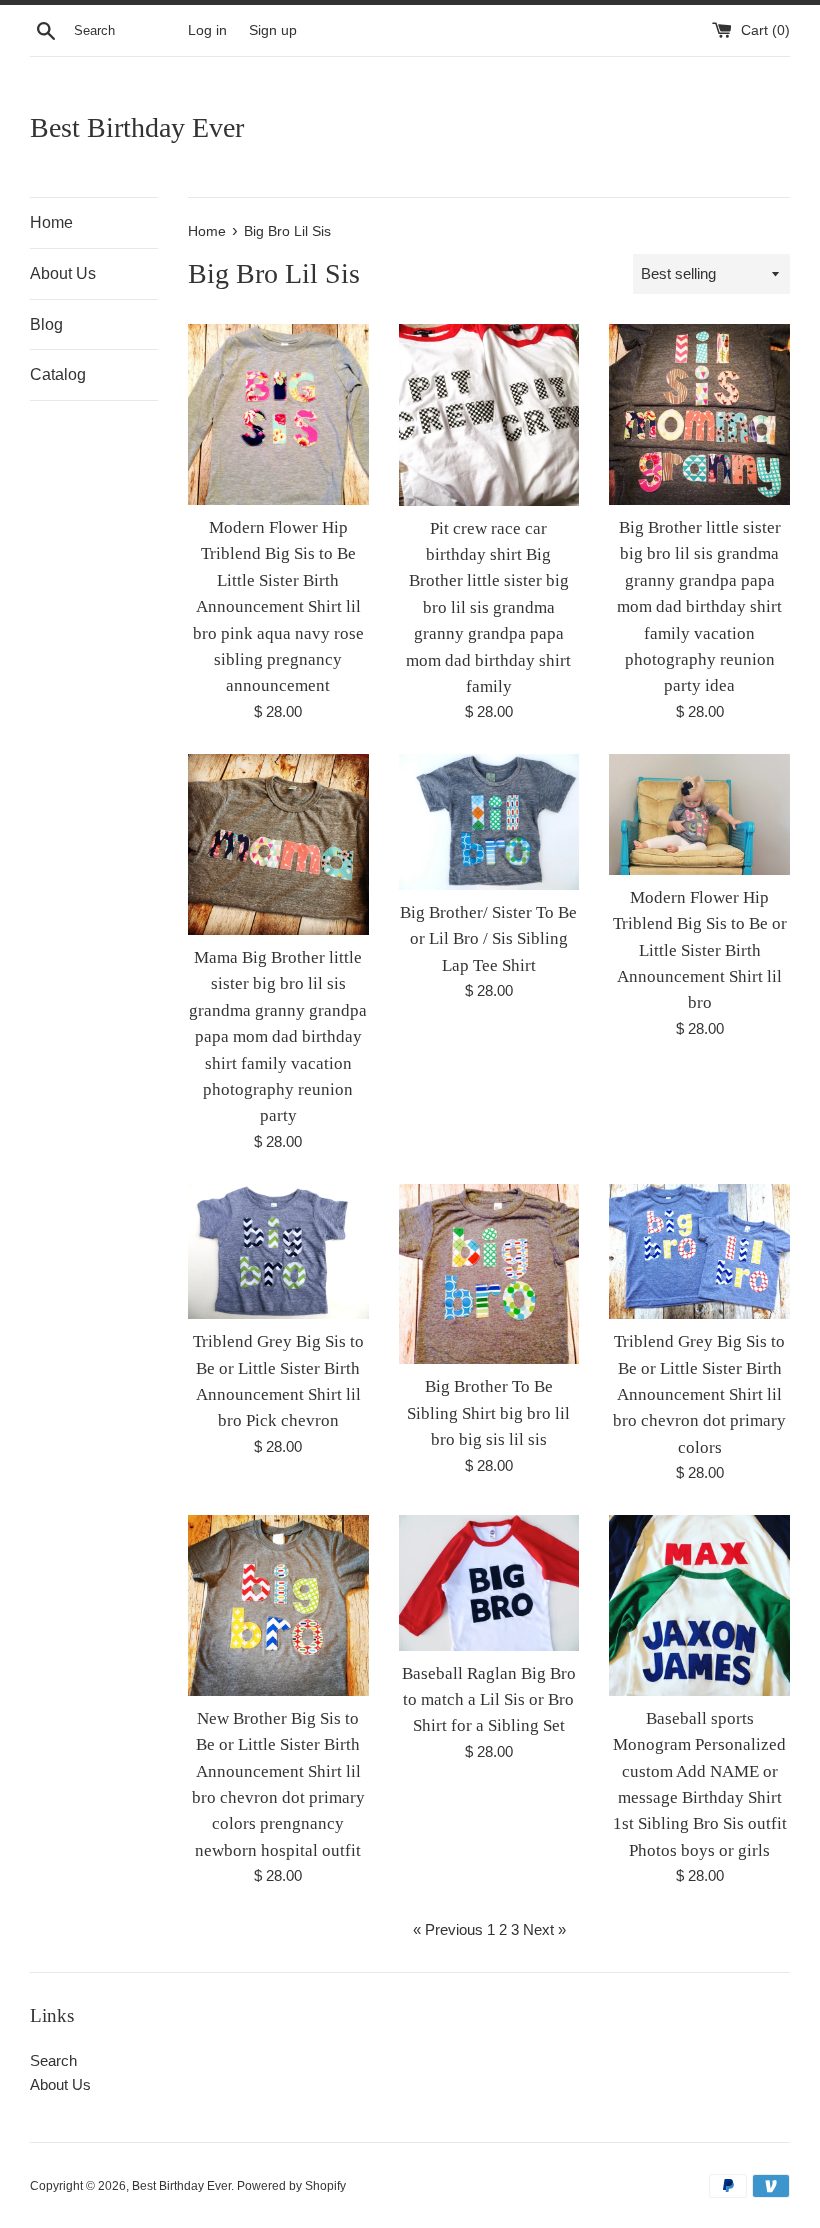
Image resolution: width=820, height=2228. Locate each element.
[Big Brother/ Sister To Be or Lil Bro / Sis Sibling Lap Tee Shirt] (489, 821)
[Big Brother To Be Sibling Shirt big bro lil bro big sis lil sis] (489, 1274)
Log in (207, 30)
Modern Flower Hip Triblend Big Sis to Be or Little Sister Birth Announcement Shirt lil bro (700, 950)
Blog (46, 324)
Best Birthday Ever (137, 127)
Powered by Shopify (291, 2186)
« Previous (448, 1929)
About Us (63, 273)
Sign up (273, 30)
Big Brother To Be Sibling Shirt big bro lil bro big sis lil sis (488, 1413)
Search (53, 2060)
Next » (544, 1929)
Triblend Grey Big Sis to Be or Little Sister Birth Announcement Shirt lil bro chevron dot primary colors (699, 1394)
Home (51, 222)
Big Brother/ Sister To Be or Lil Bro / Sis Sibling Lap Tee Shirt (488, 939)
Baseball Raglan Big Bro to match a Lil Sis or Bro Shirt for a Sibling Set (489, 1700)
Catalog (58, 374)
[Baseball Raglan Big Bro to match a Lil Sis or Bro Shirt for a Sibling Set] (489, 1582)
